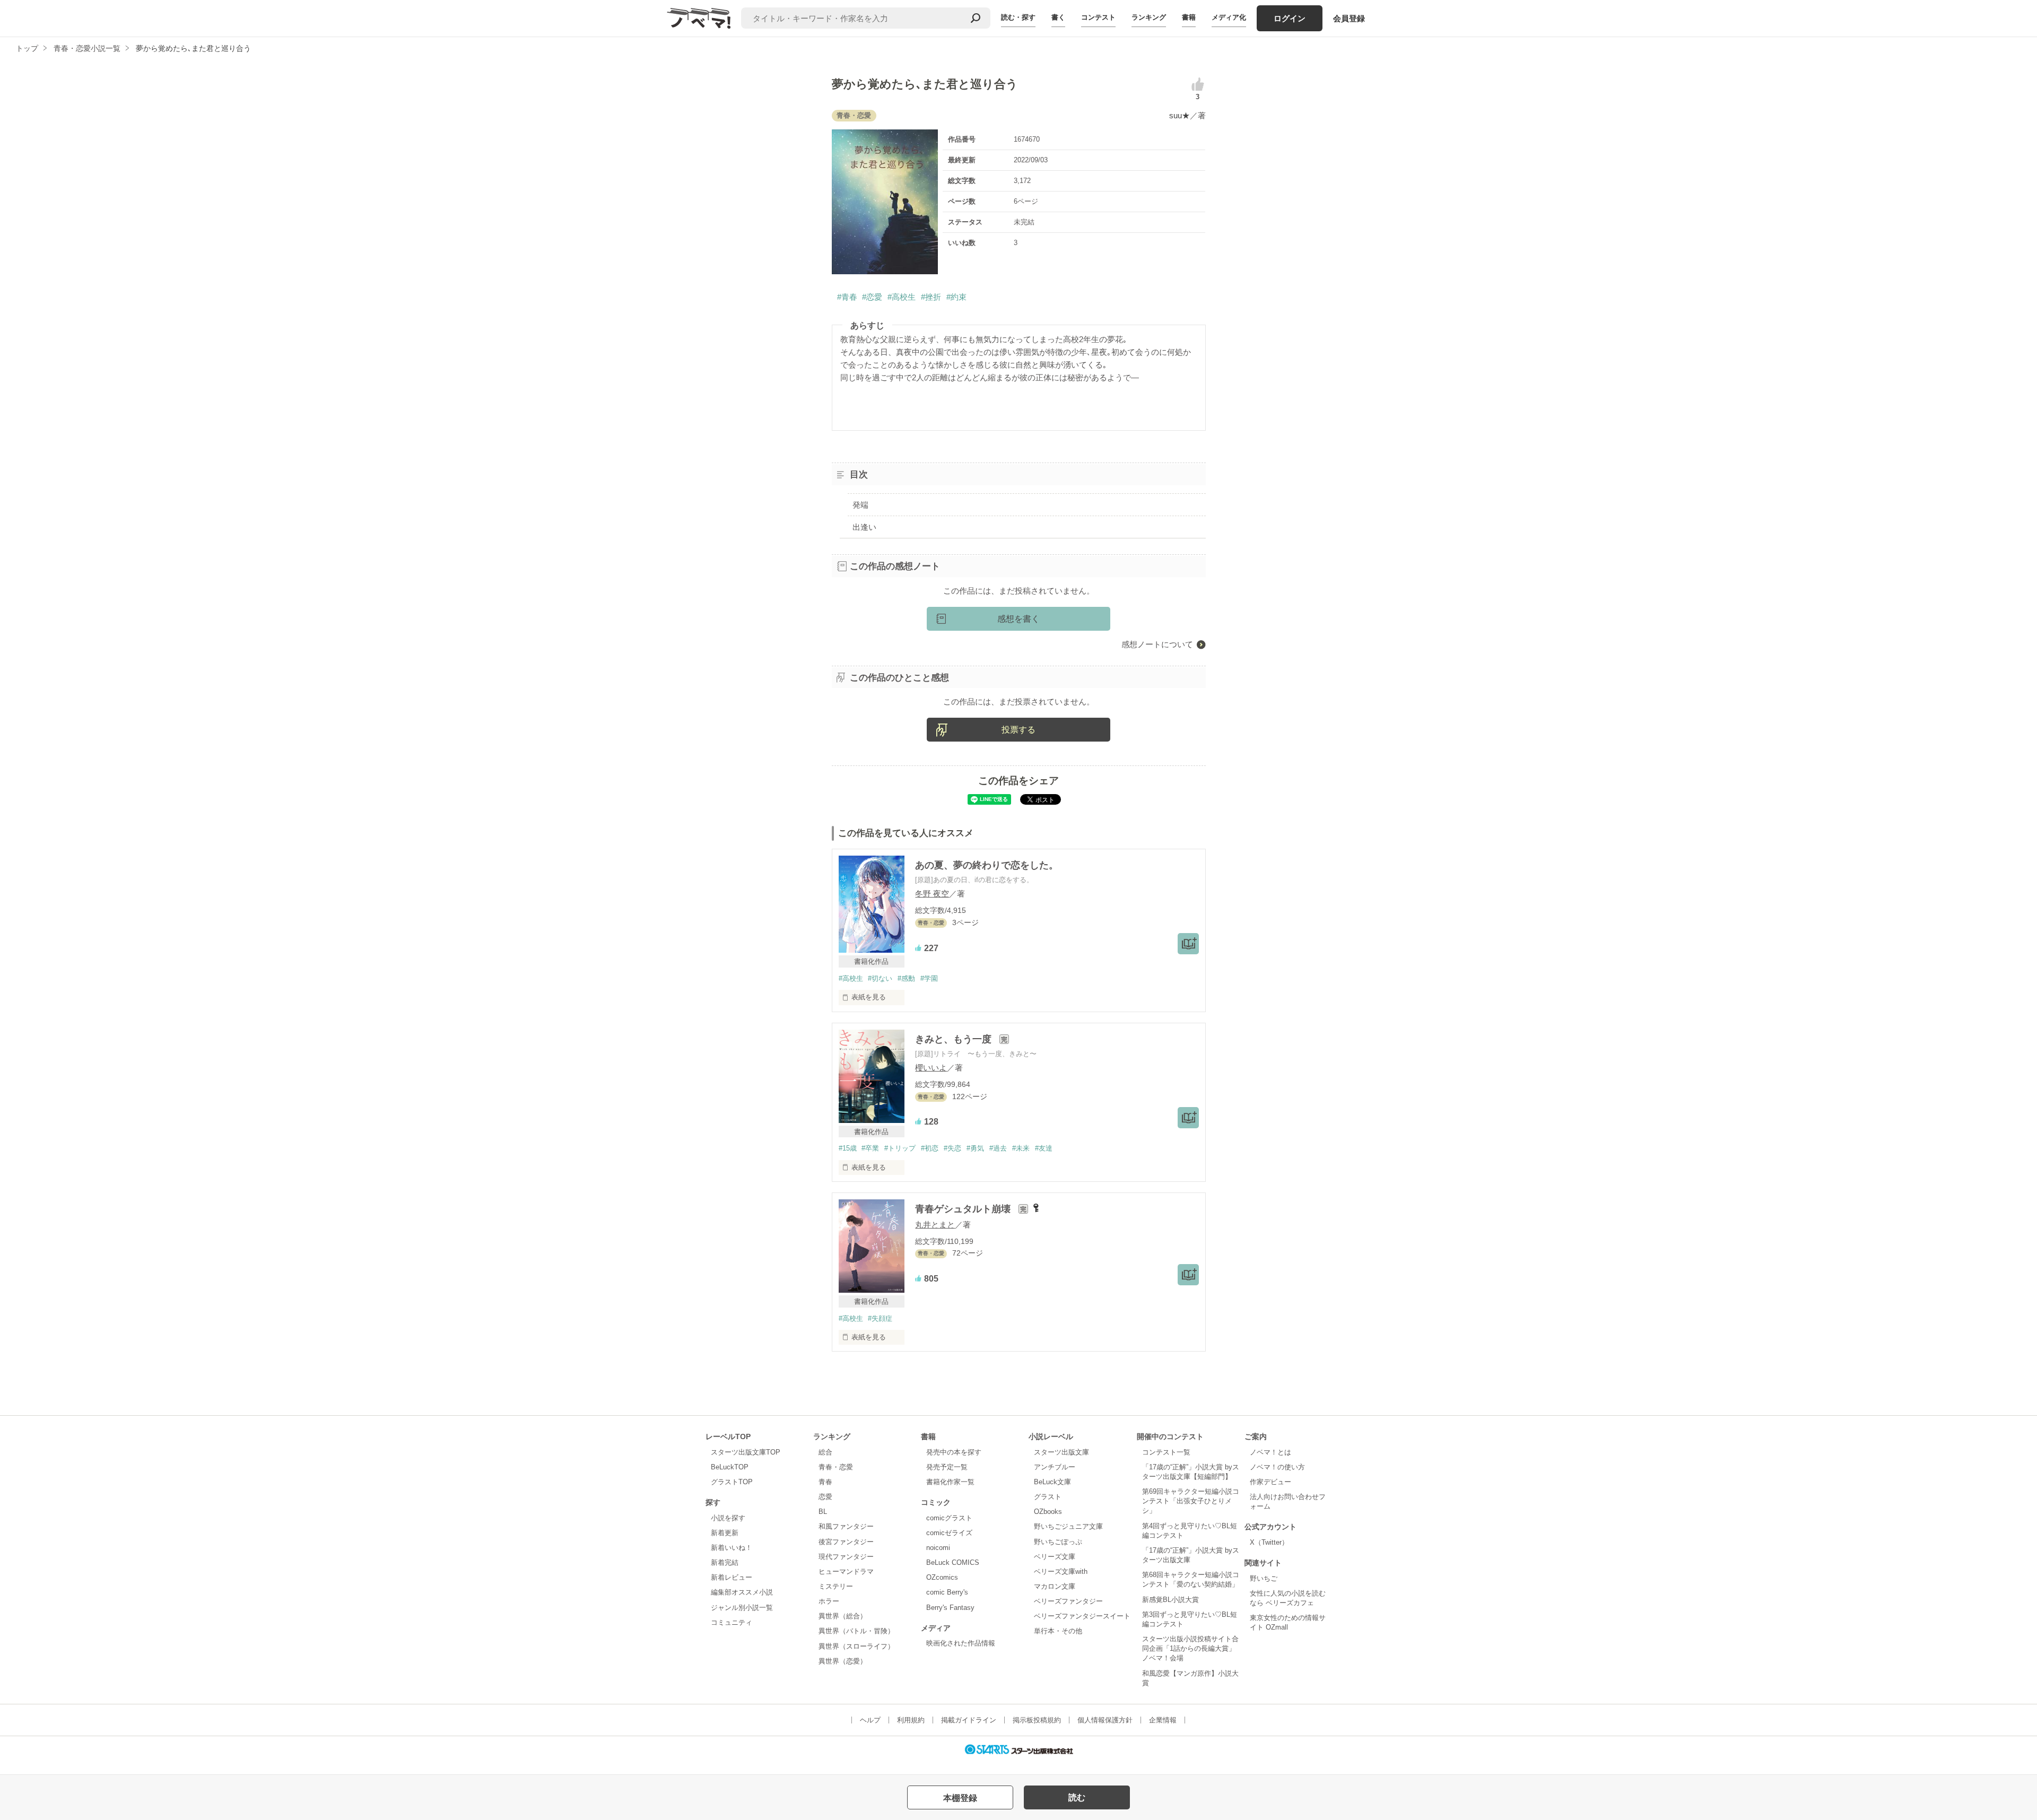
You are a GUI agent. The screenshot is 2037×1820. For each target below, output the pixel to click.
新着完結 (725, 1562)
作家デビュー (1270, 1482)
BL (823, 1512)
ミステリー (836, 1586)
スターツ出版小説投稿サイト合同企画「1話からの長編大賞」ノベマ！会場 (1190, 1648)
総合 (825, 1452)
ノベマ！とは (1270, 1452)
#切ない (880, 978)
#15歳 (848, 1148)
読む (1077, 1797)
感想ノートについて (1157, 644)
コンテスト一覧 (1166, 1452)
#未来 (1021, 1148)
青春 (825, 1482)
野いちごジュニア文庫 (1068, 1526)
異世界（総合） (843, 1616)
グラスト (1048, 1497)
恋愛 (825, 1497)
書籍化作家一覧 (950, 1482)
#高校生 (902, 297)
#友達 (1044, 1148)
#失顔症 (880, 1318)
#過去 (998, 1148)
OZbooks (1048, 1512)
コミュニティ (732, 1622)
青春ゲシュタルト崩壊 (964, 1209)
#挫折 (931, 297)
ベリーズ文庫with (1061, 1571)
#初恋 (930, 1148)
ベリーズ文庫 (1055, 1557)
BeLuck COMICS (953, 1562)
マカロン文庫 (1055, 1586)
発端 (860, 505)
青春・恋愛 (836, 1467)
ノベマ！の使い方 (1277, 1467)
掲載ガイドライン (969, 1720)
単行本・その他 (1058, 1631)
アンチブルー (1055, 1467)
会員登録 (1349, 18)
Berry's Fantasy (950, 1608)
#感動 (906, 978)
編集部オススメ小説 (742, 1592)
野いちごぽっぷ (1058, 1542)
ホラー (829, 1601)
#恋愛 (872, 297)
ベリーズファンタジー (1068, 1601)
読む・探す (1018, 17)
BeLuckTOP (730, 1467)
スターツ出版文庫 (1061, 1452)
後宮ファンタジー (846, 1542)
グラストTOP (732, 1482)
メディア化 (1229, 17)
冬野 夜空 (932, 894)
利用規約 (911, 1720)
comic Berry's (947, 1592)
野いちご (1264, 1578)
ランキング (1149, 17)
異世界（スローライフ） (856, 1646)
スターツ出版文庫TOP (746, 1452)
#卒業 (870, 1148)
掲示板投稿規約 (1037, 1720)
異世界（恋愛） (843, 1661)
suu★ (1179, 115)
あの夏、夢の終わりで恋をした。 (987, 865)
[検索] (976, 18)
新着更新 (725, 1533)
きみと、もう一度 (955, 1039)
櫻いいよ (931, 1068)
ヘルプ (870, 1720)
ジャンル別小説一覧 (742, 1608)
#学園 (929, 978)
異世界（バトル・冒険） (856, 1631)
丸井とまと (935, 1225)
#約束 (956, 297)
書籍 (1189, 17)
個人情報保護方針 (1105, 1720)
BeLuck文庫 (1052, 1482)
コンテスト (1098, 17)
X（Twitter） (1269, 1542)
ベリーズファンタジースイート (1082, 1616)
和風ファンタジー (846, 1526)
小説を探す (728, 1518)
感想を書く (1019, 619)
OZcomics (942, 1577)
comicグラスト (949, 1518)
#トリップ (900, 1148)
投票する (1019, 730)
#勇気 (975, 1148)
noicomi (938, 1548)
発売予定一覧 (947, 1467)
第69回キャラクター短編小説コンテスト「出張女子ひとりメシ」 (1191, 1501)
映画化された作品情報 (961, 1643)
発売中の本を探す (954, 1452)
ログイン (1290, 18)
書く (1058, 17)
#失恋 (952, 1148)
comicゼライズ (949, 1533)
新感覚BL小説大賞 (1170, 1600)
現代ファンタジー (846, 1557)
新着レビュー (732, 1577)
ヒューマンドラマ (846, 1571)
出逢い (864, 527)
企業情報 (1163, 1720)
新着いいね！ (732, 1548)
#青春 (847, 297)
